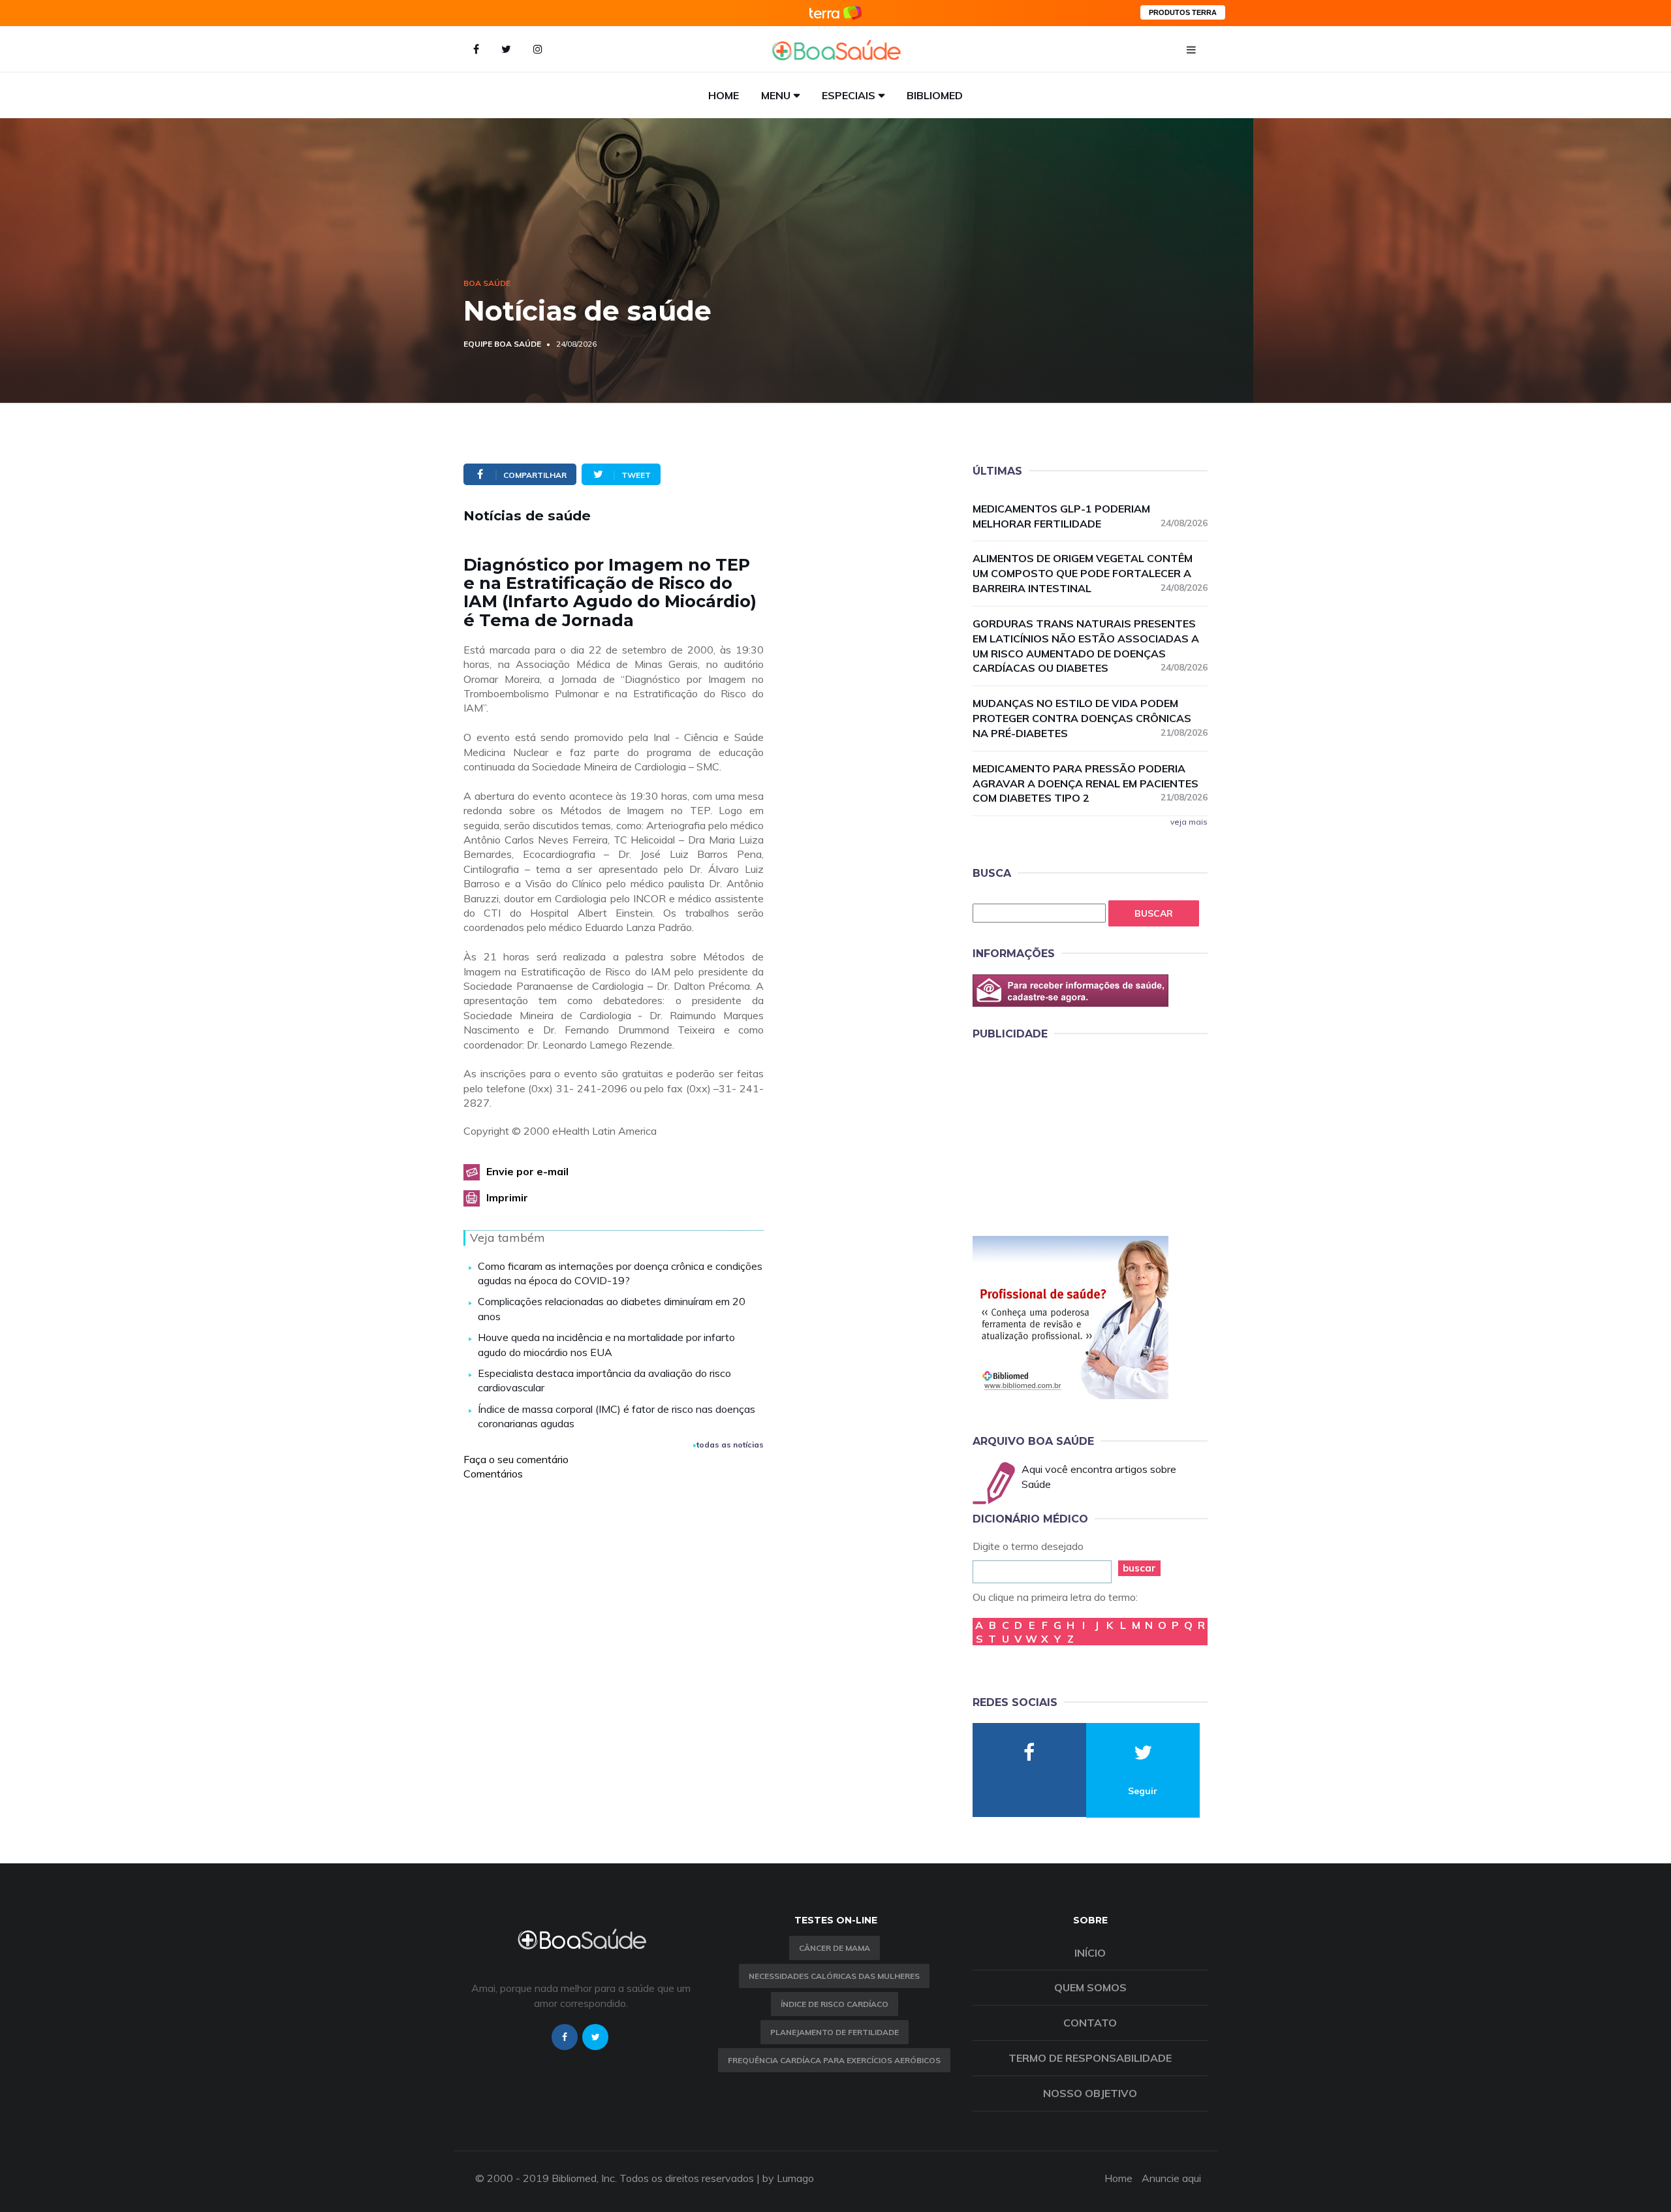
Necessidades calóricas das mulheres (834, 1976)
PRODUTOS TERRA (1183, 12)
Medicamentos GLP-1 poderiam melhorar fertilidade (1090, 516)
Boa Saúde (487, 283)
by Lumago (788, 2178)
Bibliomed (935, 95)
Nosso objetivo (1090, 2093)
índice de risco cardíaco (835, 2004)
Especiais (849, 95)
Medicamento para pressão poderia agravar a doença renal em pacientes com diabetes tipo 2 (1090, 783)
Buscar (1154, 913)
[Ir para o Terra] (835, 13)
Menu (776, 95)
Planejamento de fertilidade (835, 2032)
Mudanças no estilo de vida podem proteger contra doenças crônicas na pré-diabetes (1090, 718)
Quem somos (1090, 1987)
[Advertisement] (1070, 1136)
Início (1090, 1953)
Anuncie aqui (1171, 2178)
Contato (1090, 2023)
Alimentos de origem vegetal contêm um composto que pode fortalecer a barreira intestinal (1090, 573)
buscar (1139, 1568)
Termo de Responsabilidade (1090, 2058)
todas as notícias (730, 1445)
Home (724, 95)
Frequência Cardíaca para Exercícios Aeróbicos (834, 2060)
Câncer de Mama (835, 1948)
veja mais (1189, 822)
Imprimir (507, 1197)
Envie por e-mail (527, 1171)
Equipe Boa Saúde (502, 344)
